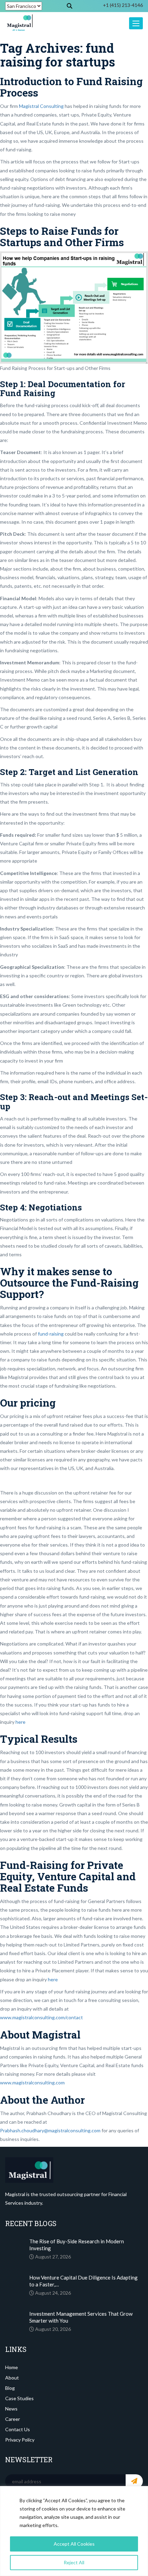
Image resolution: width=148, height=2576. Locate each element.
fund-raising (51, 1334)
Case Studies (19, 2398)
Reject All (74, 2562)
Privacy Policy (20, 2440)
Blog (10, 2388)
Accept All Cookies (74, 2544)
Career (13, 2419)
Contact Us (18, 2429)
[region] (74, 2531)
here (20, 1722)
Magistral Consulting (41, 106)
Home (12, 2367)
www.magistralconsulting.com (32, 2082)
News (11, 2409)
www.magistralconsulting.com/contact (41, 2017)
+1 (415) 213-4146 (123, 5)
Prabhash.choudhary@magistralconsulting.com (50, 2130)
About (12, 2378)
